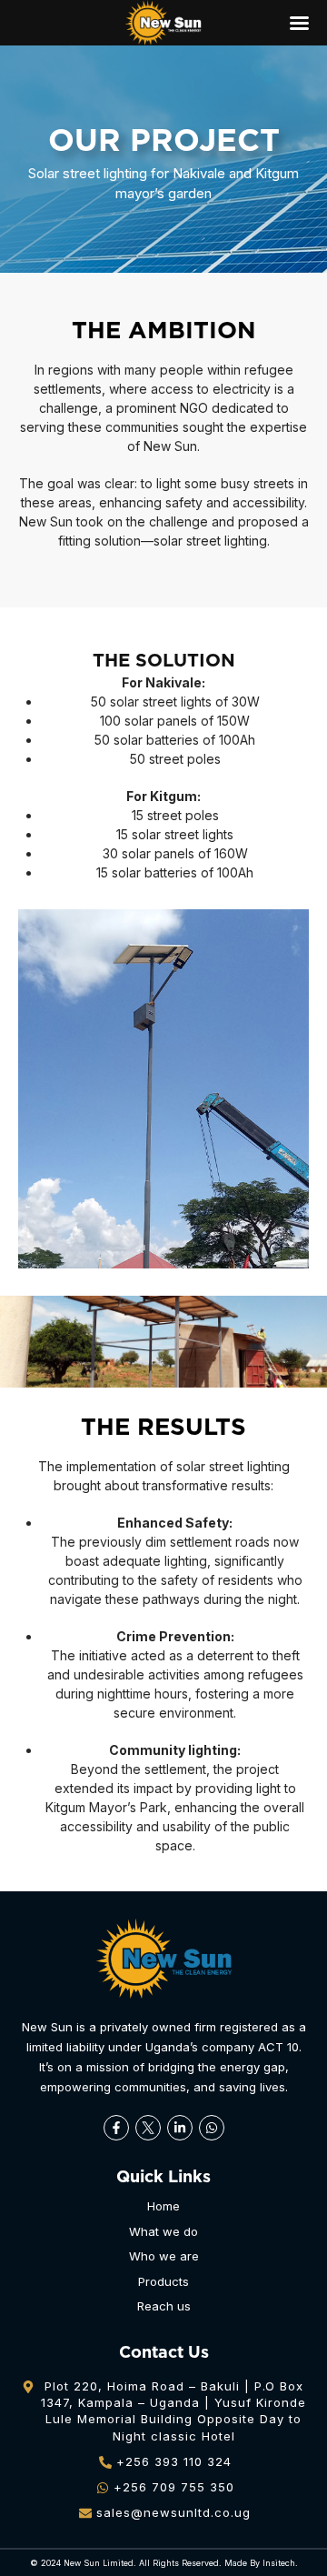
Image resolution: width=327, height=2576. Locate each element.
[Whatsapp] (212, 2128)
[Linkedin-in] (180, 2128)
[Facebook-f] (116, 2128)
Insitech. (280, 2563)
